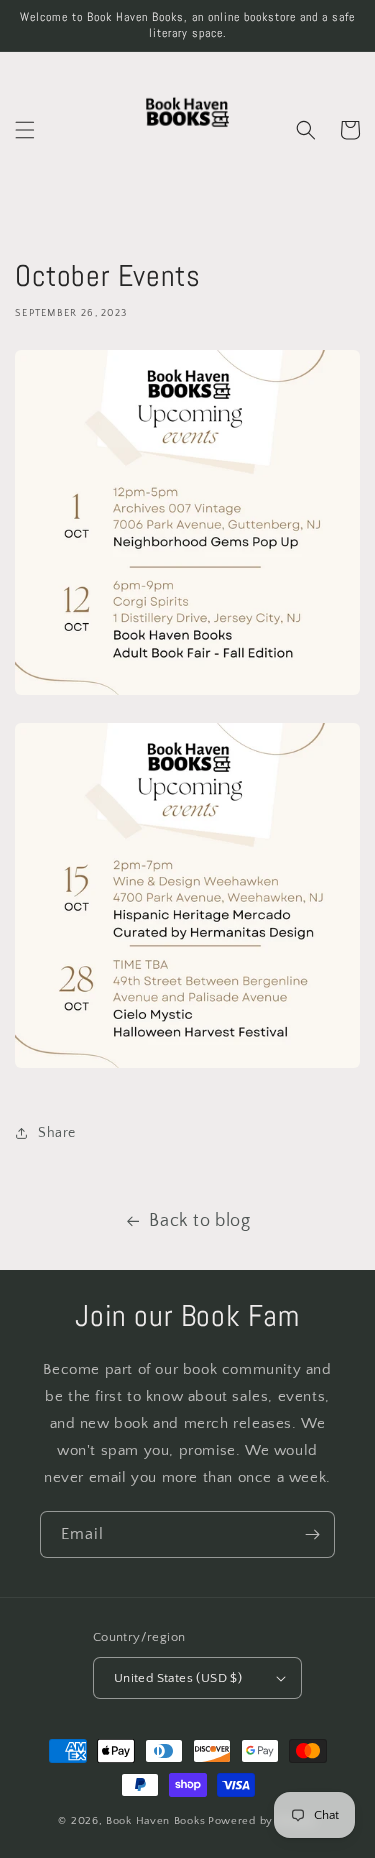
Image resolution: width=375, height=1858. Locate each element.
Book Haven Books (155, 1821)
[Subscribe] (312, 1534)
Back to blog (199, 1221)
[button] (25, 130)
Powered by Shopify (262, 1821)
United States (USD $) (178, 1678)
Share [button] (57, 1133)
